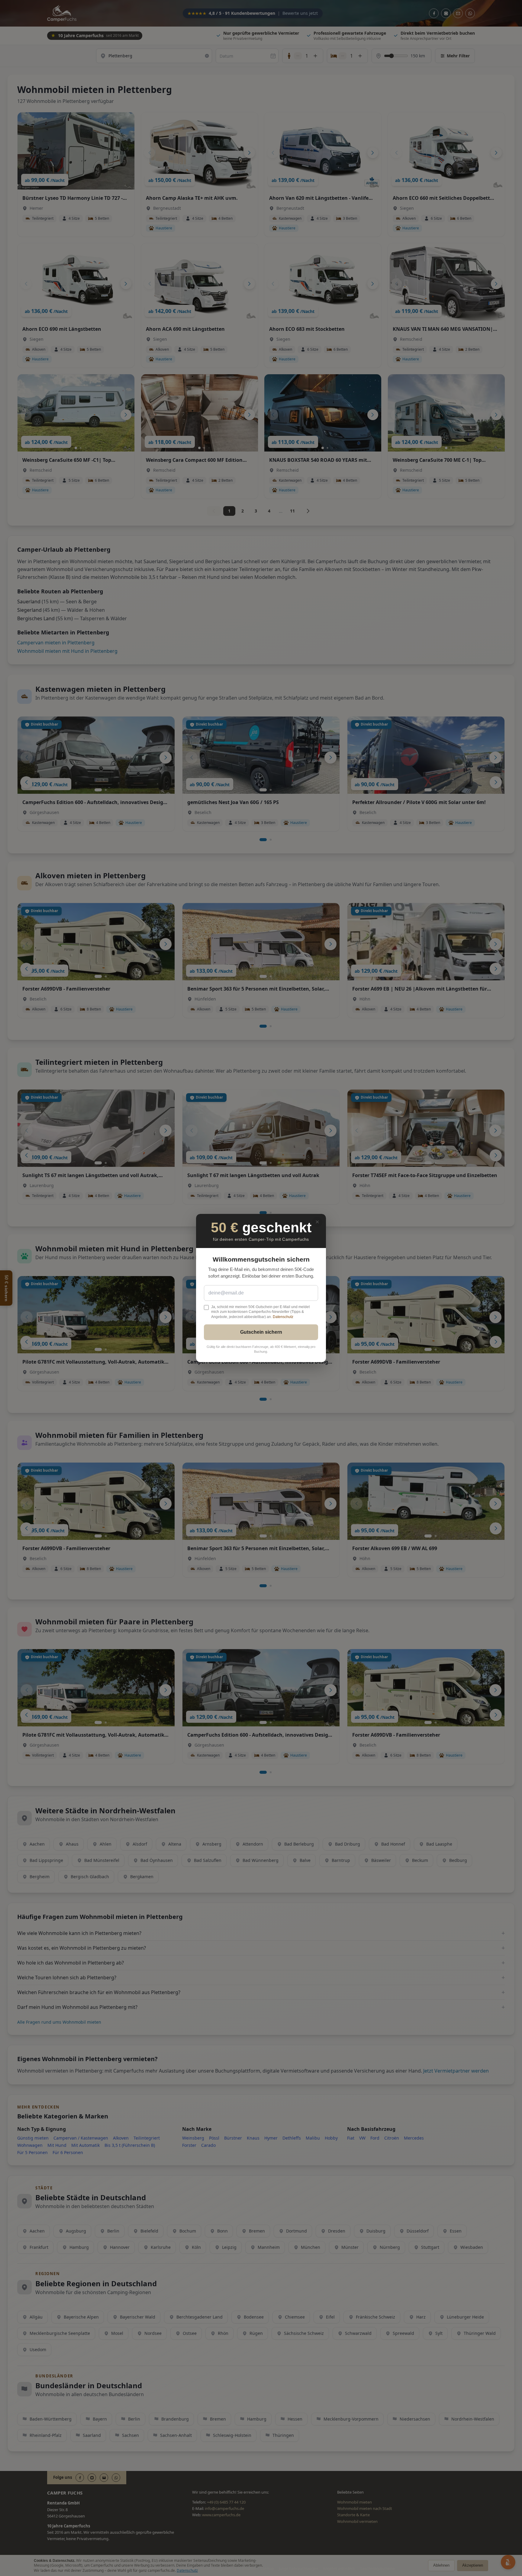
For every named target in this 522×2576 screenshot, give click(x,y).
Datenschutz (283, 1317)
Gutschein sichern (261, 1332)
